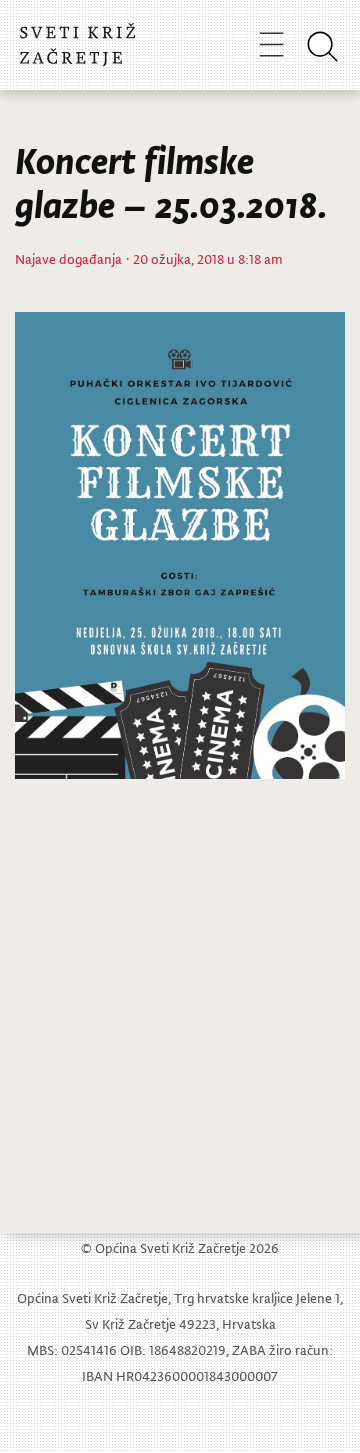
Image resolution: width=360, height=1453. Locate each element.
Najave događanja (68, 258)
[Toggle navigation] (271, 44)
